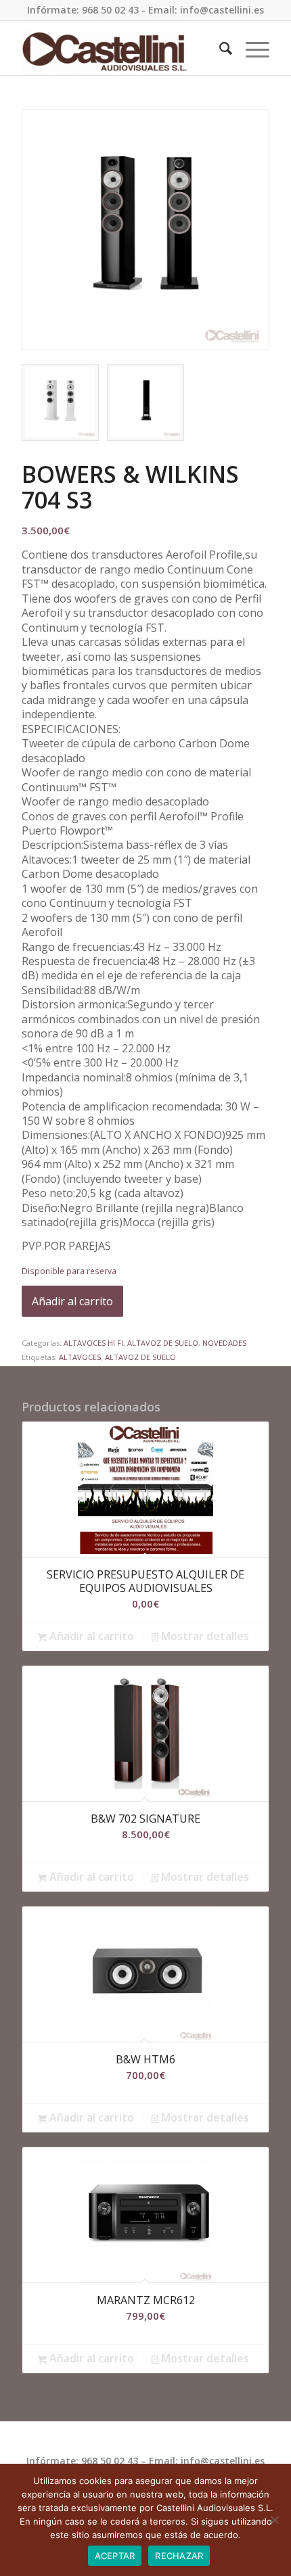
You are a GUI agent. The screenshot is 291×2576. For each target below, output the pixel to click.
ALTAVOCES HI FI (93, 1343)
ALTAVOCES (80, 1357)
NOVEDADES (224, 1343)
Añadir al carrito (72, 1301)
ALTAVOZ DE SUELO (163, 1343)
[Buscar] (219, 48)
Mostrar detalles (204, 1636)
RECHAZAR (179, 2556)
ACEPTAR (115, 2556)
